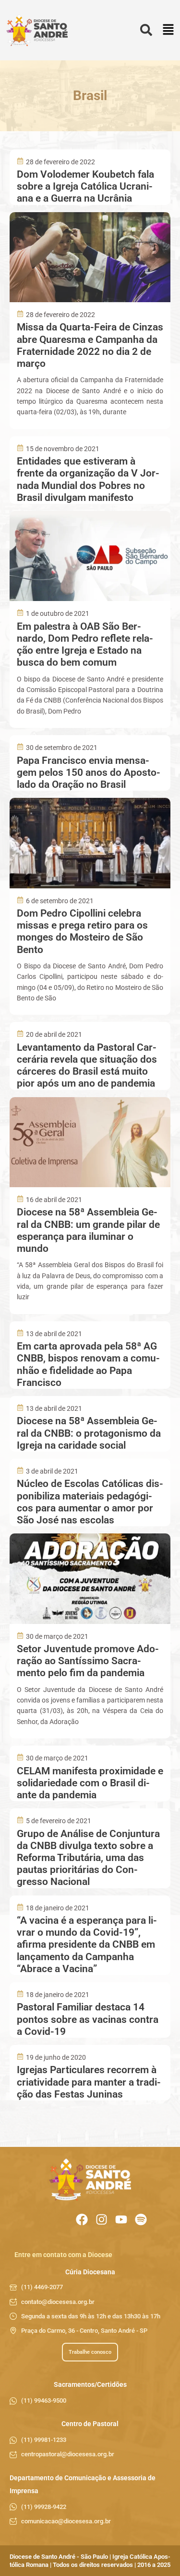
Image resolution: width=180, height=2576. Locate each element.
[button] (168, 30)
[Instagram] (102, 2219)
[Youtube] (121, 2219)
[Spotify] (141, 2219)
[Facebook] (82, 2219)
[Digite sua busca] (146, 30)
